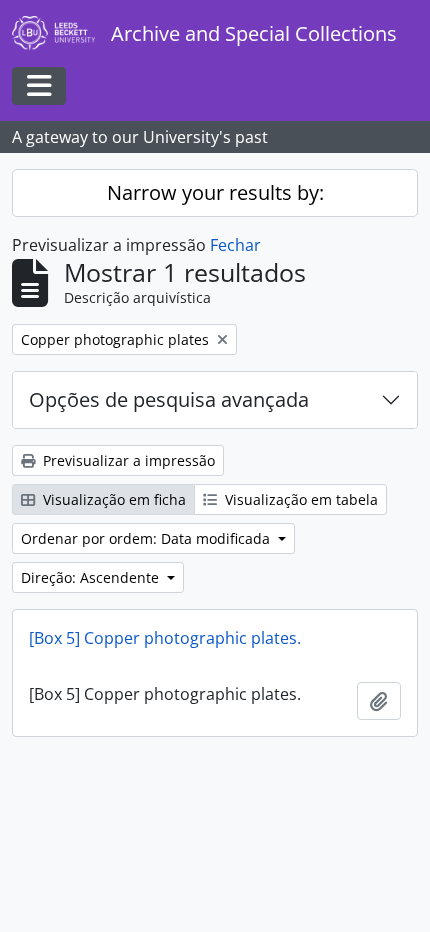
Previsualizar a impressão (127, 460)
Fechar (235, 245)
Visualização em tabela (299, 499)
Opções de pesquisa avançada (169, 399)
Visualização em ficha (112, 499)
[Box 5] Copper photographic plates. (165, 638)
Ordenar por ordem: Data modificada (147, 538)
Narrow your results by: (215, 192)
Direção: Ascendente (92, 577)
